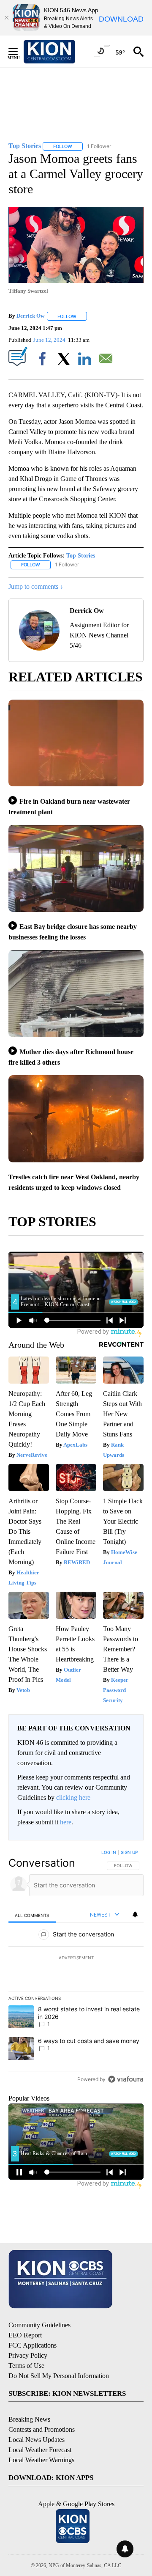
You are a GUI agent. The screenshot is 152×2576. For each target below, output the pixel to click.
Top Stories (81, 556)
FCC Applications (33, 2345)
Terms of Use (26, 2366)
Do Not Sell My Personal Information (59, 2376)
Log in (109, 1852)
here (66, 1822)
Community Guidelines (39, 2325)
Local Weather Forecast (40, 2450)
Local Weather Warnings (41, 2460)
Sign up (129, 1852)
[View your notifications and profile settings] (135, 1914)
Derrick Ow (30, 316)
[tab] (32, 1915)
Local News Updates (37, 2440)
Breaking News (29, 2419)
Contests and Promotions (42, 2429)
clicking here (73, 1797)
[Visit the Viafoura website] (126, 2079)
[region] (76, 1968)
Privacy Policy (28, 2355)
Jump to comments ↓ (36, 586)
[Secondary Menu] (19, 52)
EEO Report (25, 2335)
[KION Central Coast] (60, 52)
